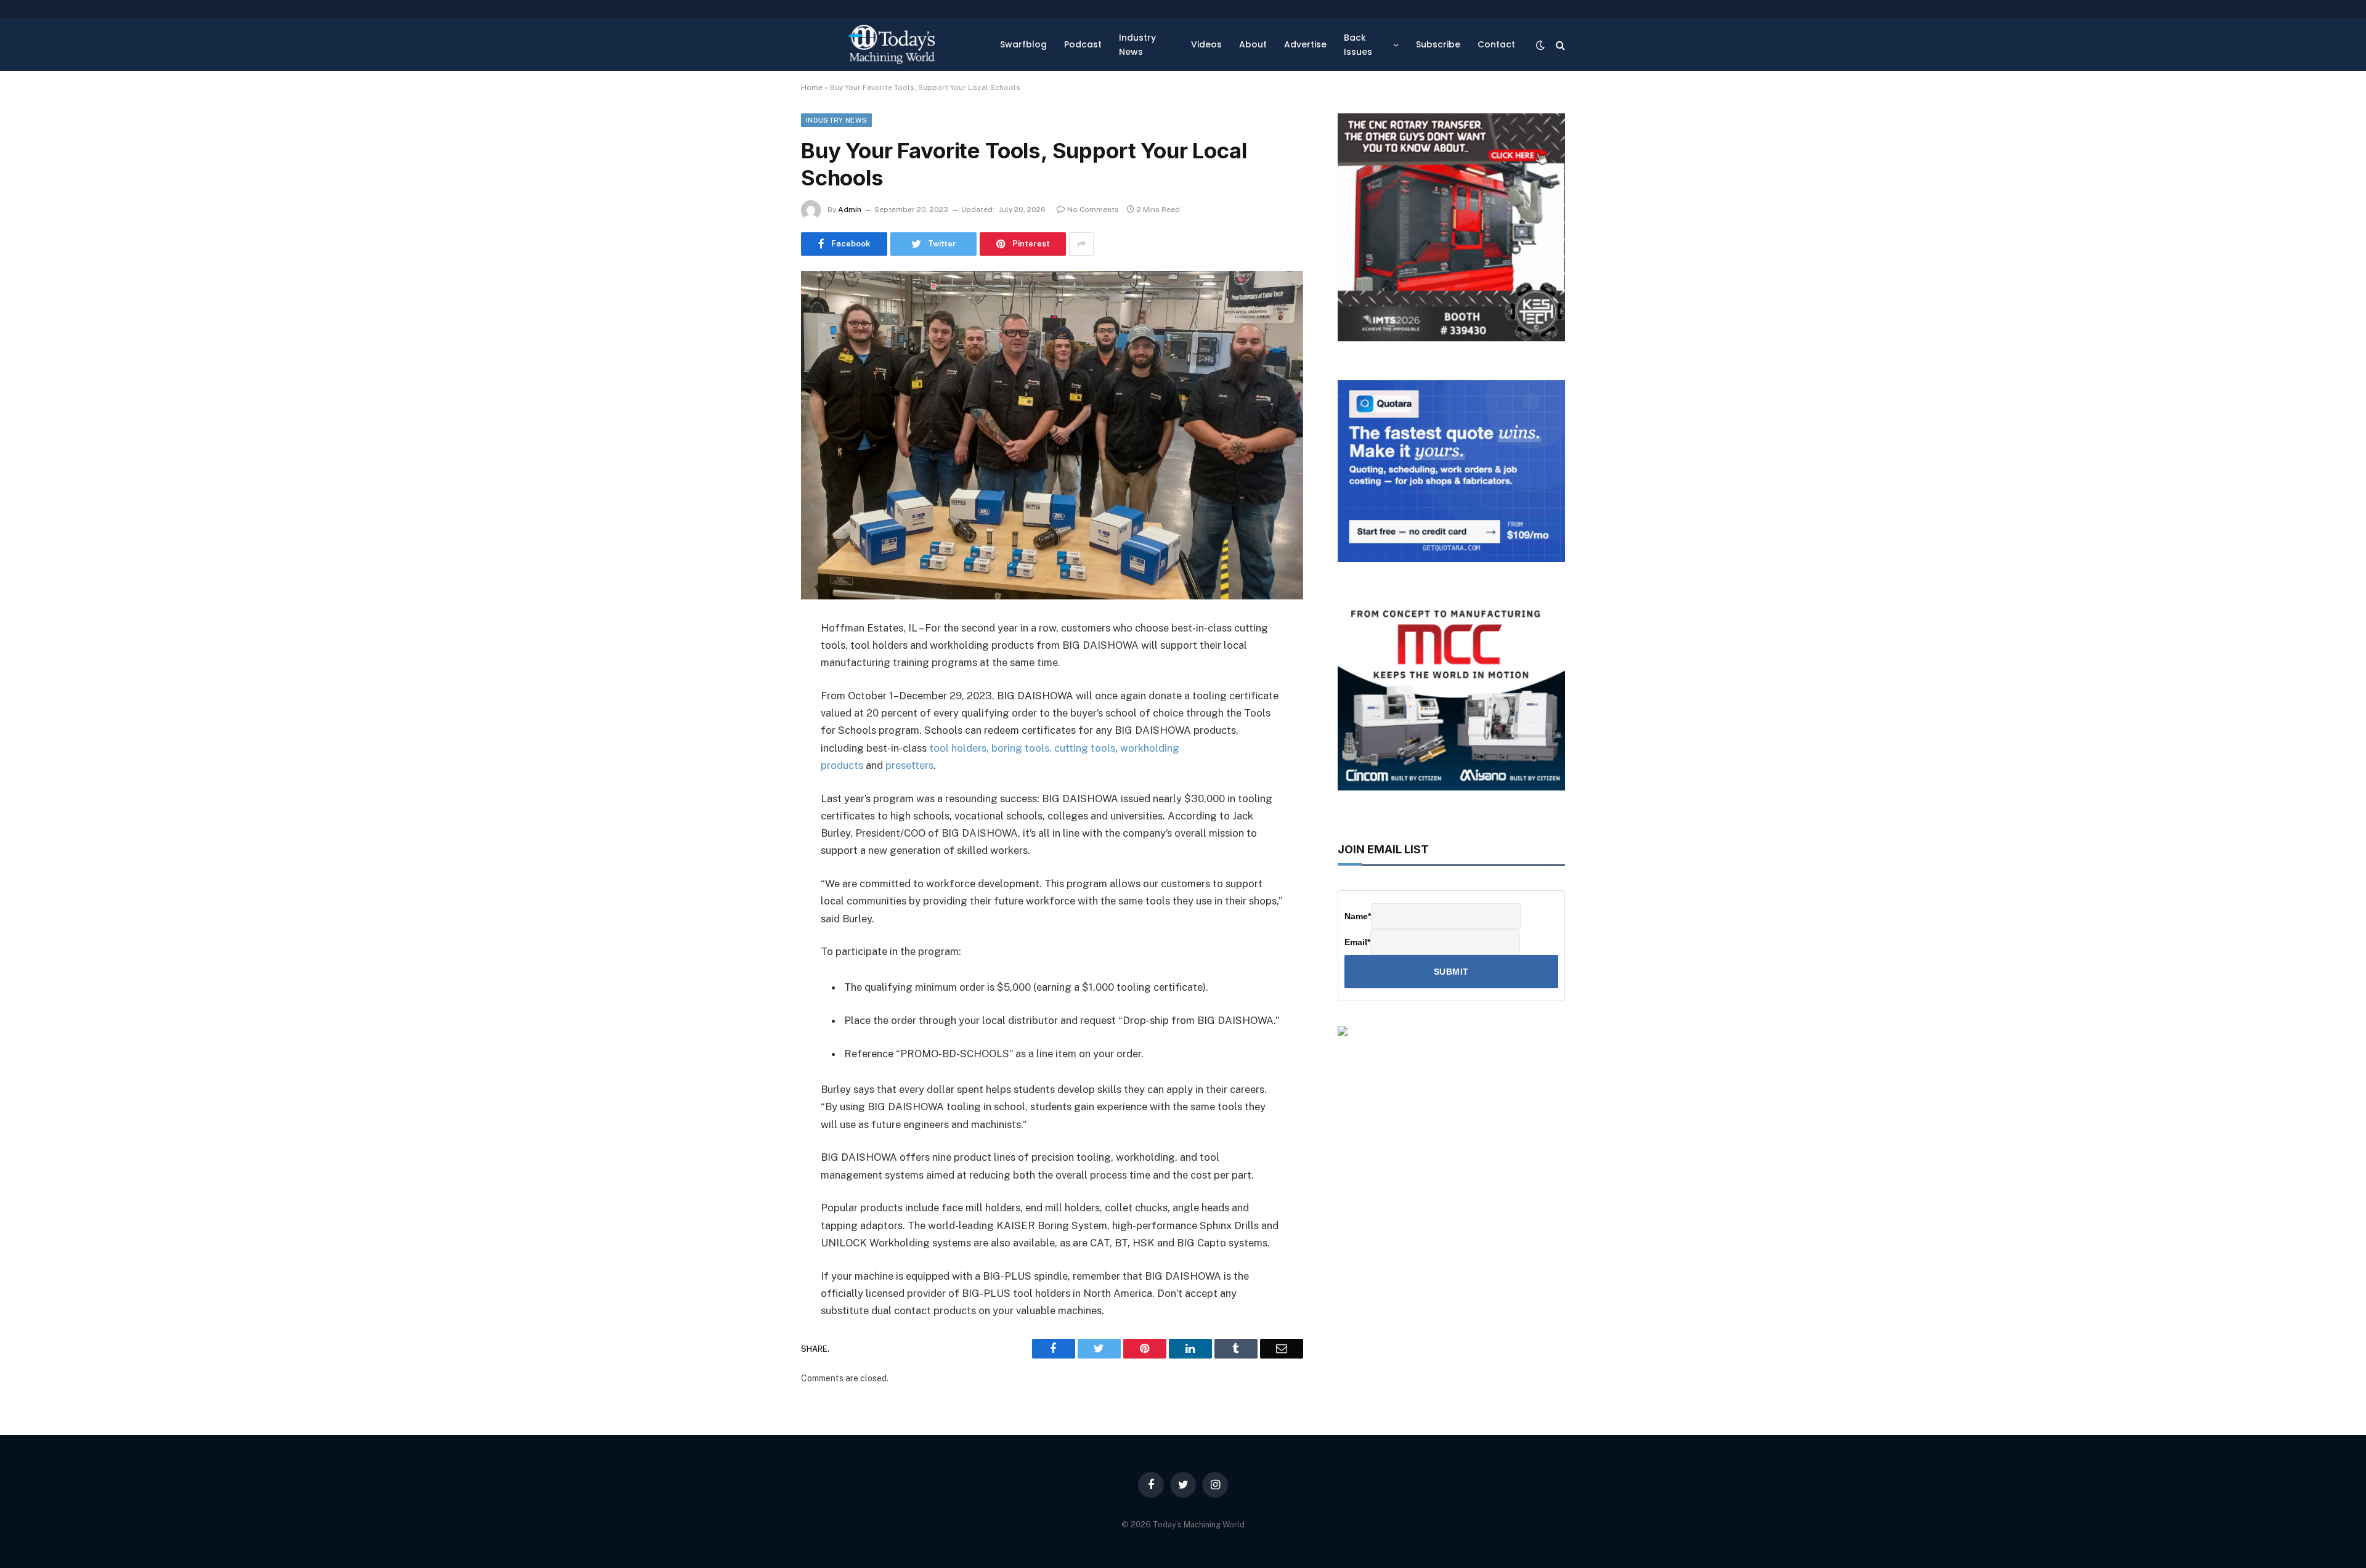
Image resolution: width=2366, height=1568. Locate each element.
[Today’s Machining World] (892, 45)
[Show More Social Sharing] (1081, 244)
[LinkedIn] (758, 723)
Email (1357, 942)
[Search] (1559, 45)
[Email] (758, 786)
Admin (850, 209)
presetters (909, 765)
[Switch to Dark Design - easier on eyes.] (1540, 45)
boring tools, (1022, 748)
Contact (1496, 44)
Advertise (1305, 44)
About (1253, 44)
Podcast (1083, 44)
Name (1358, 916)
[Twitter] (758, 691)
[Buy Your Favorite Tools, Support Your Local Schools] (1052, 435)
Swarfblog (1023, 44)
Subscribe (1438, 44)
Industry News (1137, 44)
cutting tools (1085, 748)
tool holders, (959, 748)
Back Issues (1358, 44)
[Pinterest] (758, 754)
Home (812, 87)
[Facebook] (758, 660)
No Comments (1093, 209)
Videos (1206, 44)
